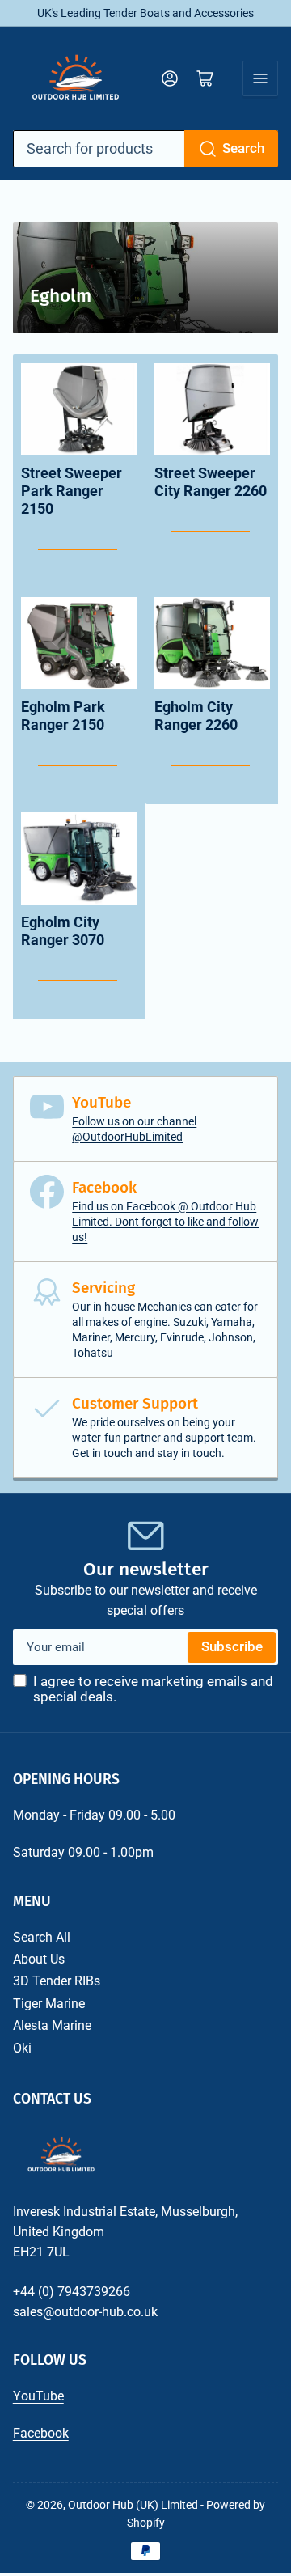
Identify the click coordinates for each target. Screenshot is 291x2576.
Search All (42, 1937)
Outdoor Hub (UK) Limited (133, 2505)
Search (243, 148)
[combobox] (146, 149)
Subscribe (232, 1647)
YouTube (38, 2396)
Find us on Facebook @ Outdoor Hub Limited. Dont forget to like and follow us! (165, 1222)
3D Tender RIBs (57, 1981)
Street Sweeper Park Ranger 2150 (72, 491)
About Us (39, 1959)
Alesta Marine (52, 2025)
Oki (22, 2048)
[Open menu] (260, 78)
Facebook (41, 2433)
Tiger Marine (49, 2004)
